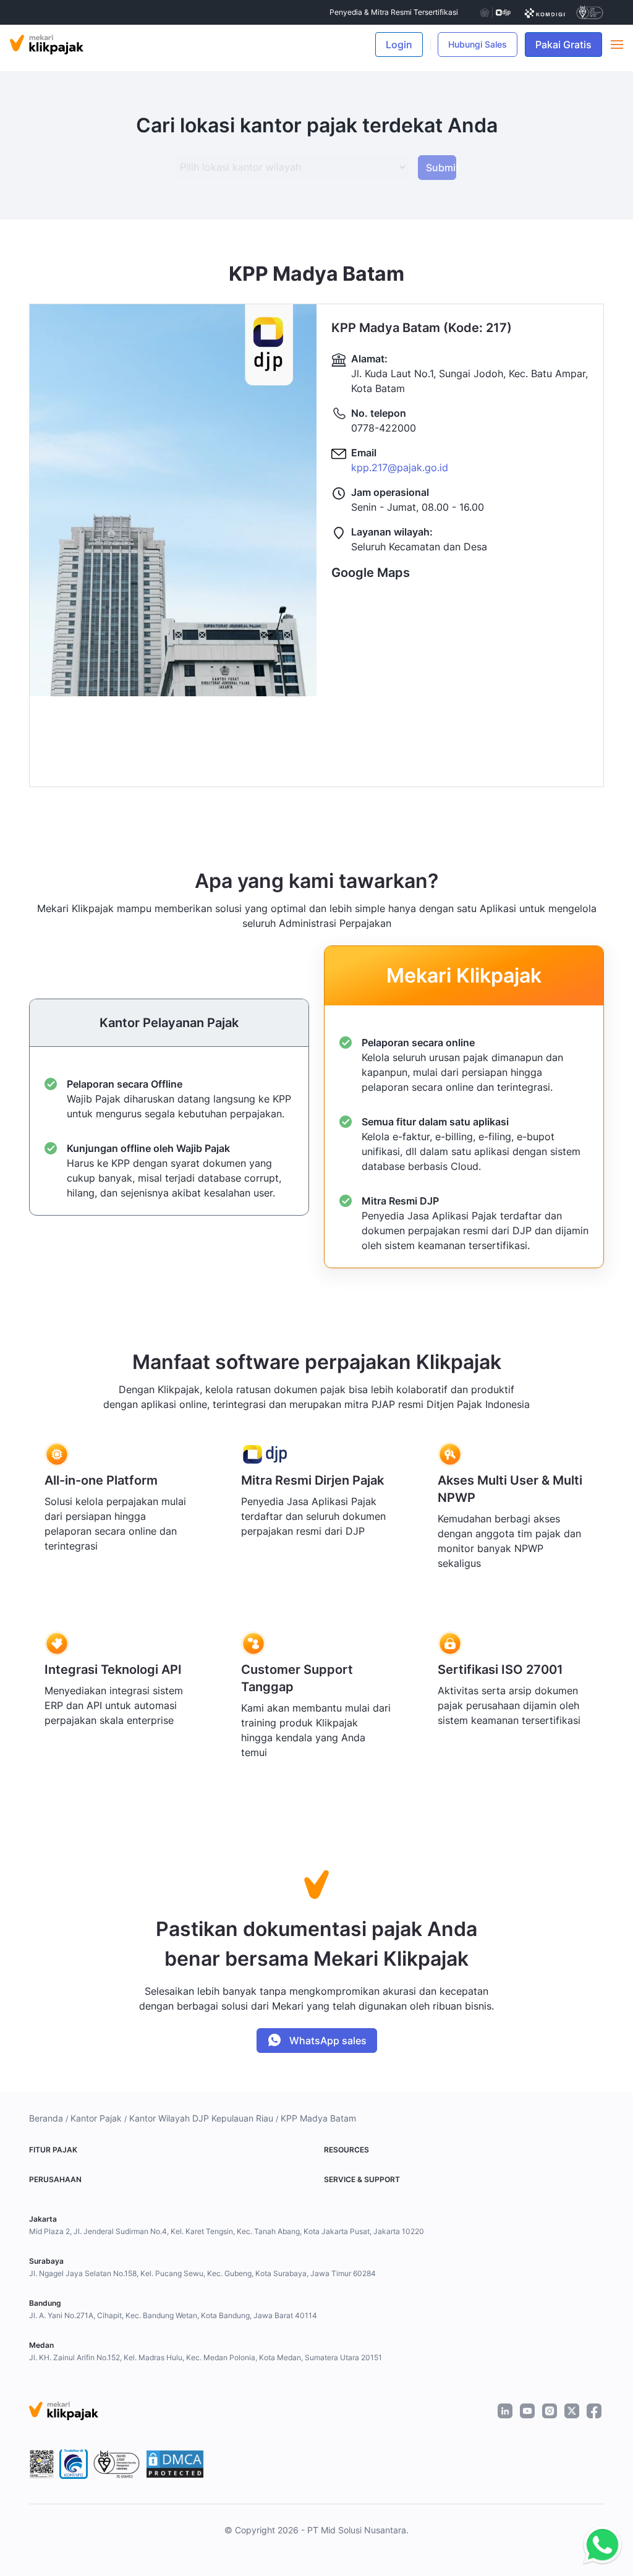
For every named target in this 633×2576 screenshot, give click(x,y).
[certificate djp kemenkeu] (495, 12)
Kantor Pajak (96, 2118)
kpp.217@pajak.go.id (400, 467)
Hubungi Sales (478, 44)
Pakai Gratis (569, 45)
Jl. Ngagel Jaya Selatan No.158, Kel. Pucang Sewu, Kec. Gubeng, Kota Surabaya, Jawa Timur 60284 (202, 2273)
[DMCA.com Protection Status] (175, 2464)
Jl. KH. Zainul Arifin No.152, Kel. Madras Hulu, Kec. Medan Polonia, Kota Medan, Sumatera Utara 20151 (206, 2357)
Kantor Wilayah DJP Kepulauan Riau (201, 2118)
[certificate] (545, 12)
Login (399, 45)
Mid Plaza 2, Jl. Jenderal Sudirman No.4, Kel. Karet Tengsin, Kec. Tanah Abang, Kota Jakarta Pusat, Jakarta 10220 (227, 2231)
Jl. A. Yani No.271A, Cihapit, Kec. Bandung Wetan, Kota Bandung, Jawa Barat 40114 (173, 2315)
